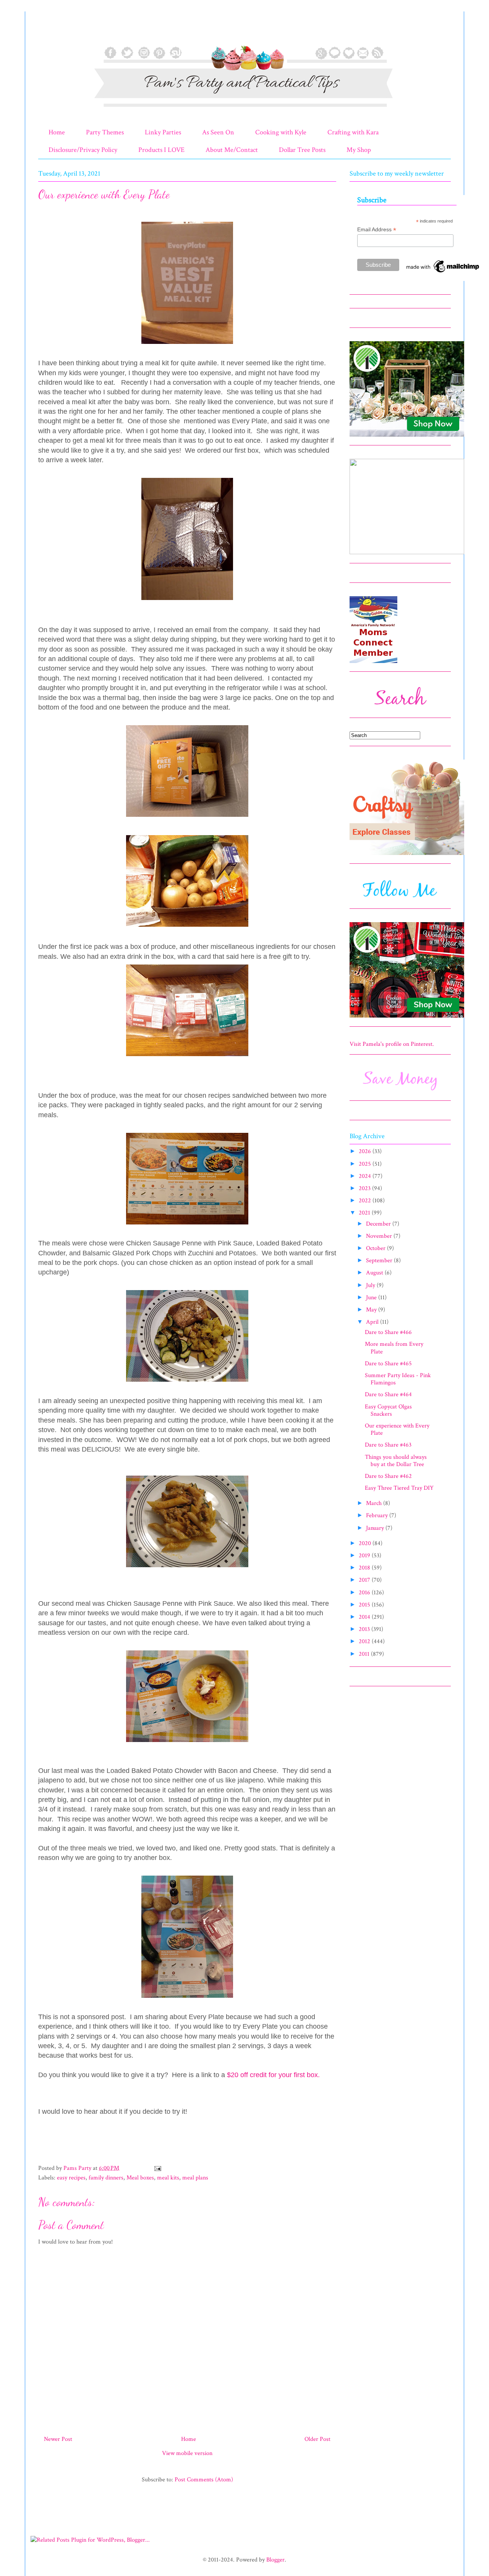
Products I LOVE (161, 150)
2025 (366, 1164)
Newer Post (58, 2439)
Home (57, 132)
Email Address (377, 230)
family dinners (106, 2178)
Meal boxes (140, 2178)
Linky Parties (163, 132)
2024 (366, 1176)
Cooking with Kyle (281, 132)
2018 (365, 1568)
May (372, 1310)
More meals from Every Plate (394, 1348)
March (375, 1503)
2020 (366, 1543)
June (372, 1298)
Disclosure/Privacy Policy (83, 150)
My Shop (359, 150)
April (373, 1322)
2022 (366, 1201)
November (380, 1236)
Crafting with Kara (353, 132)
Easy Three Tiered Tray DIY (399, 1488)
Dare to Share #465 (388, 1364)
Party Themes (105, 132)
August (375, 1273)
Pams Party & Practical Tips (54, 32)
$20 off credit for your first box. (273, 2075)
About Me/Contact (232, 150)
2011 (365, 1654)
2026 (366, 1151)
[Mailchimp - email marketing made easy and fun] (443, 273)
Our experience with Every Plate (397, 1429)
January (376, 1528)
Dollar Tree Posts (302, 150)
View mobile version (187, 2453)
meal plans (195, 2178)
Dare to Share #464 (388, 1394)
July (371, 1285)
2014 (365, 1617)
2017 (365, 1580)
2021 (365, 1213)
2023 (365, 1188)
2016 (365, 1593)
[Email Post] (157, 2168)
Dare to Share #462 (388, 1476)
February (378, 1515)
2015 (365, 1605)
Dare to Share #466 (388, 1332)
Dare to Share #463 (388, 1445)
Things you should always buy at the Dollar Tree (396, 1461)
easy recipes (71, 2178)
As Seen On (218, 132)
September (380, 1261)
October (376, 1248)
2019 (365, 1556)
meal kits (168, 2178)
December (379, 1224)
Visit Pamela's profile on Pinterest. (392, 1044)
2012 (365, 1641)
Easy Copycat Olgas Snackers (388, 1410)
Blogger (275, 2560)
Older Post (317, 2439)
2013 (365, 1629)
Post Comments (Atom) (204, 2480)
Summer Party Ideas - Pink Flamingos (398, 1379)
